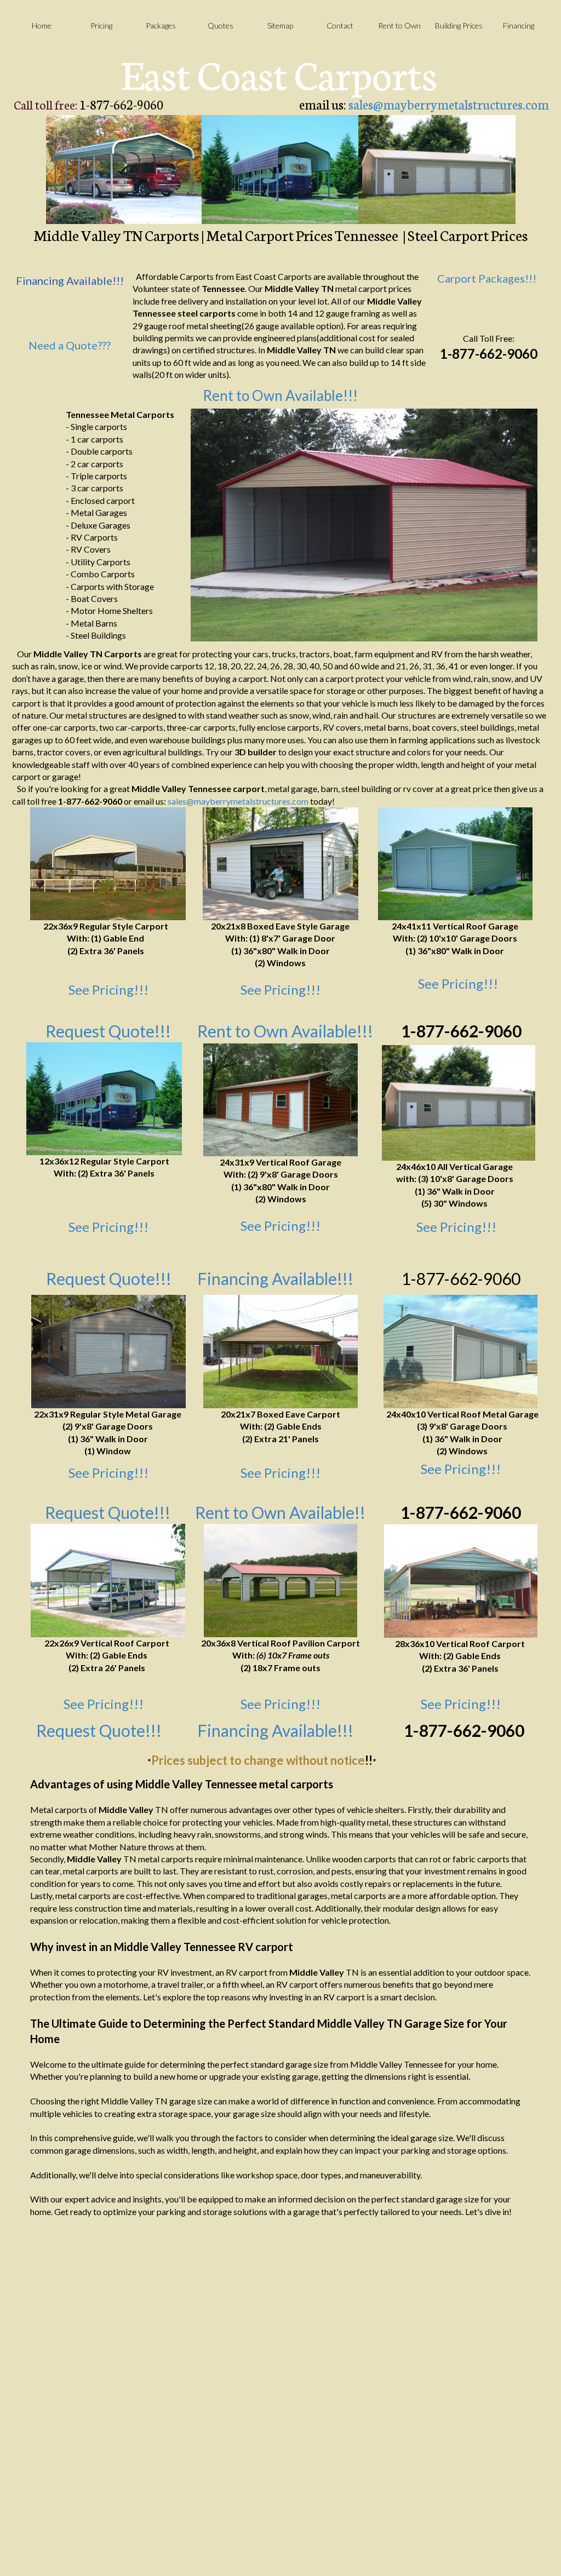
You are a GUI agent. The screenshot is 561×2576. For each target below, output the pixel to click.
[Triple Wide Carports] (461, 1581)
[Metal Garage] (280, 864)
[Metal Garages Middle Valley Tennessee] (437, 170)
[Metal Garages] (455, 864)
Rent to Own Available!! (280, 1512)
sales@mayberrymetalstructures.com (449, 104)
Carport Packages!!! (487, 278)
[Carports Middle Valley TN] (124, 170)
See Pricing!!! (108, 989)
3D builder (256, 752)
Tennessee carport (226, 788)
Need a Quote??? (70, 345)
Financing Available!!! (275, 1278)
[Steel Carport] (108, 1580)
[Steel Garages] (459, 1103)
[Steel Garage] (280, 1100)
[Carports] (108, 864)
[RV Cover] (104, 1099)
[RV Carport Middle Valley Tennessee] (280, 170)
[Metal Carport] (280, 1352)
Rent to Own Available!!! (280, 395)
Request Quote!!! (108, 1512)
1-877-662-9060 (461, 1031)
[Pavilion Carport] (280, 1580)
